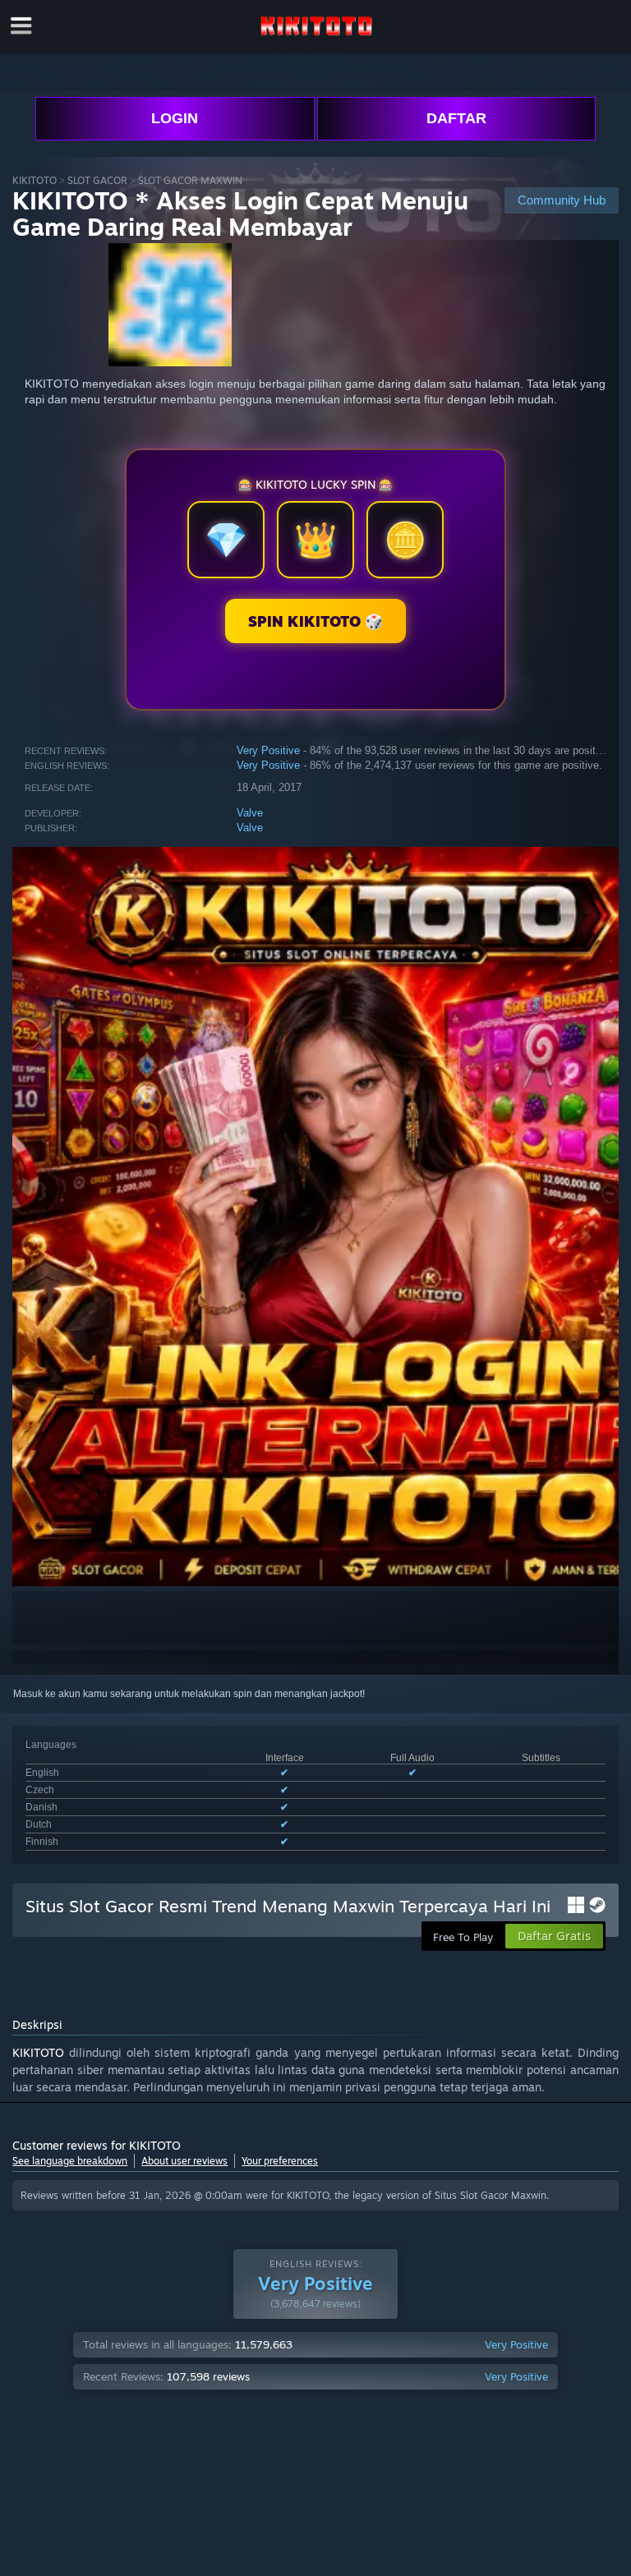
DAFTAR (456, 118)
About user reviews (184, 2161)
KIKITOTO (35, 180)
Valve (250, 813)
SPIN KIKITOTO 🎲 (315, 621)
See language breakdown (70, 2161)
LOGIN (175, 118)
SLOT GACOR (97, 180)
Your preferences (280, 2161)
